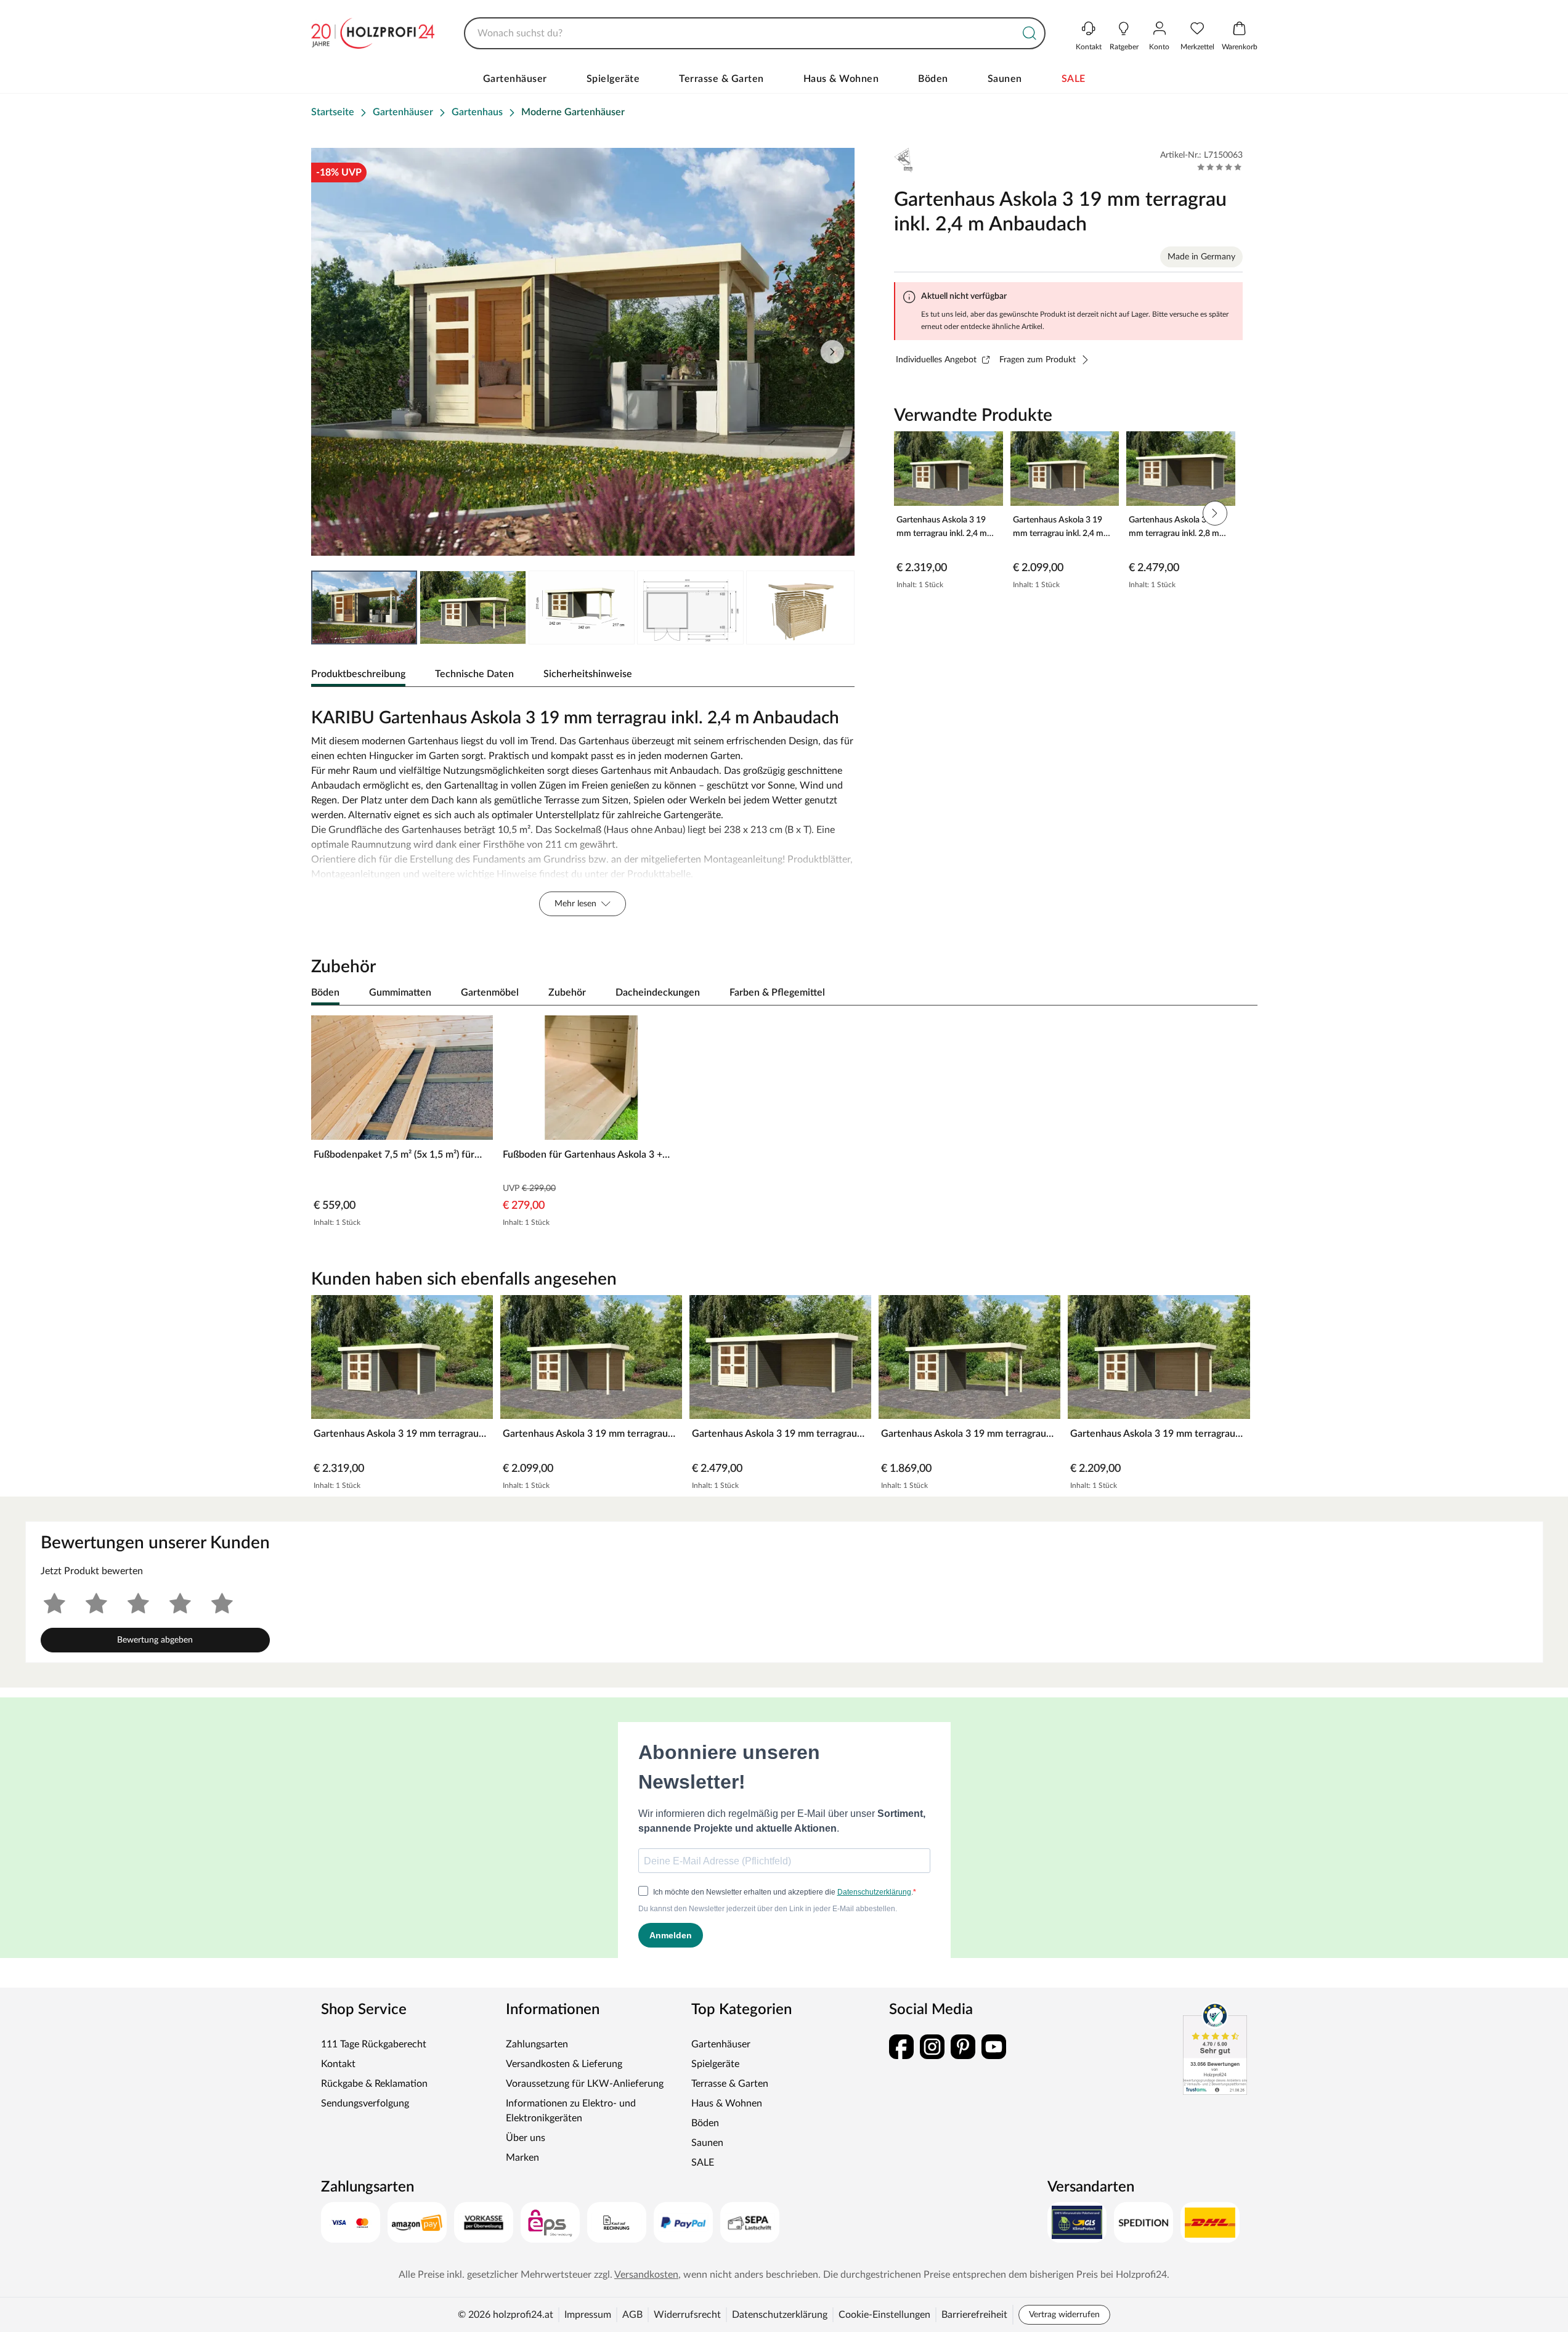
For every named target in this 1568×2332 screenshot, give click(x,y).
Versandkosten (646, 2275)
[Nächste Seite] (832, 352)
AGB (632, 2315)
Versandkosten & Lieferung (564, 2064)
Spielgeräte (613, 79)
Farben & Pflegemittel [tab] (777, 993)
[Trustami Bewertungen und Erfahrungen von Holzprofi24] (1215, 2049)
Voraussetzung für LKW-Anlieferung (585, 2084)
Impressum (588, 2315)
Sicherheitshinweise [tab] (588, 674)
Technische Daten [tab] (474, 674)
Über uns (526, 2138)
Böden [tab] (325, 993)
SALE (1074, 79)
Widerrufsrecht (687, 2315)
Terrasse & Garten (721, 79)
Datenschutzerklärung (780, 2315)
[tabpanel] (583, 809)
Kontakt (338, 2064)
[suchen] (1030, 33)
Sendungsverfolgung (365, 2103)
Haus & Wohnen (841, 79)
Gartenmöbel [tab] (490, 993)
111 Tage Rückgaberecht (374, 2044)
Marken (522, 2158)
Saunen (1005, 79)
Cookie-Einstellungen (884, 2315)
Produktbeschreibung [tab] (358, 674)
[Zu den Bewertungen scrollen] (1220, 167)
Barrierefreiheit (974, 2315)
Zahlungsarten (537, 2044)
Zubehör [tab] (567, 993)
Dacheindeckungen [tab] (658, 993)
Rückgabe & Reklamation (374, 2084)
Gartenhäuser (515, 79)
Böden (933, 79)
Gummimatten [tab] (400, 993)
